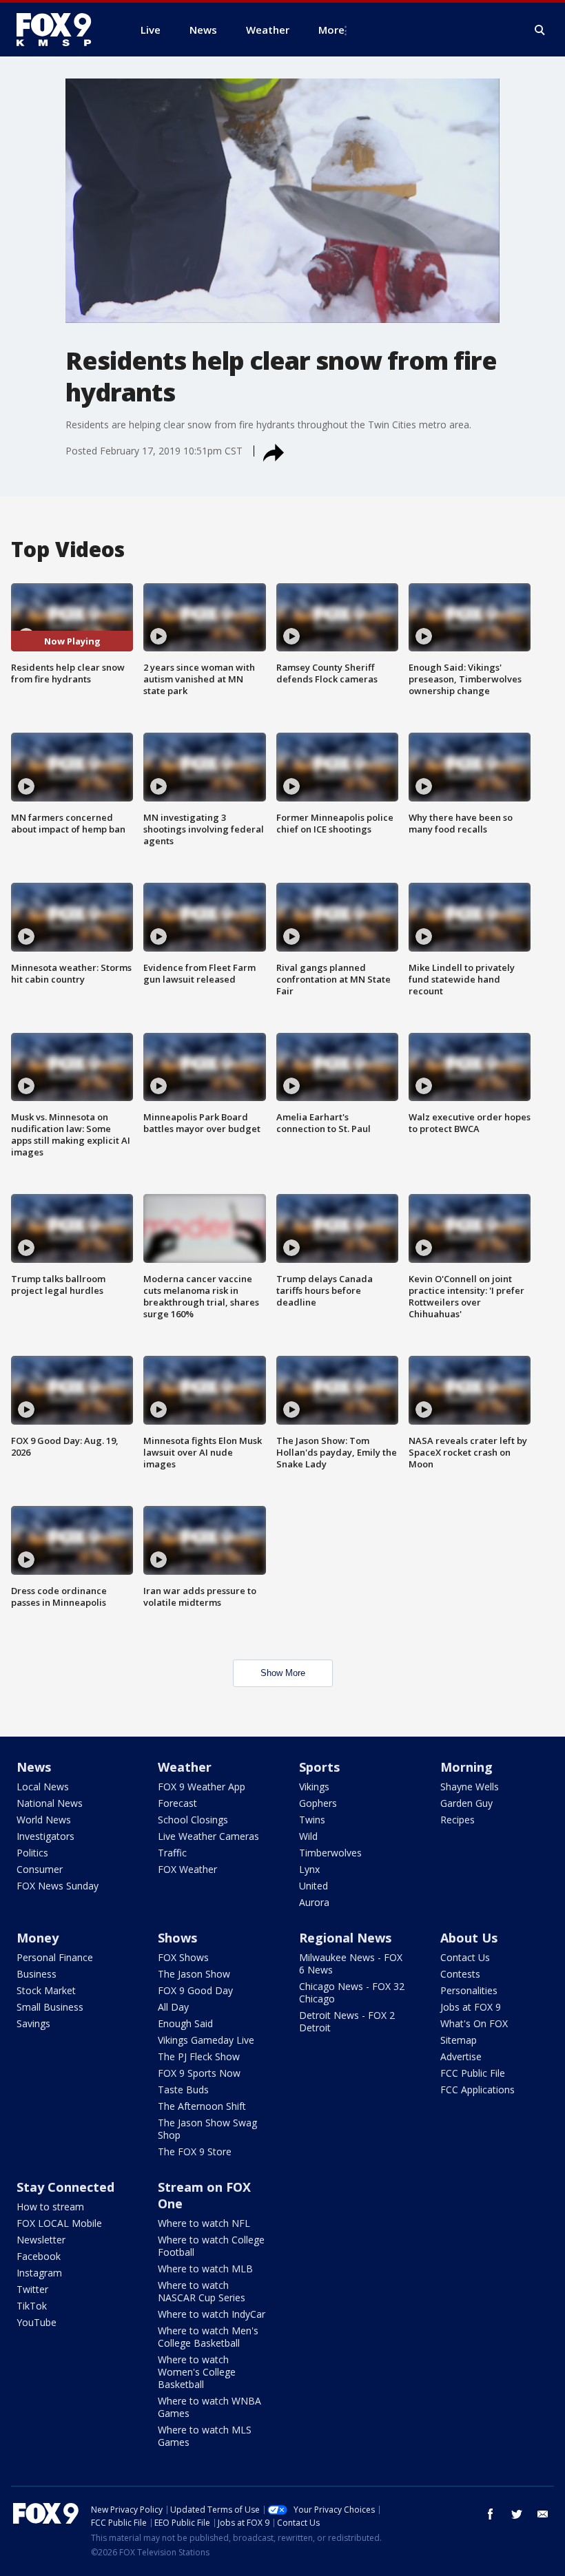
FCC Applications (477, 2090)
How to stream (50, 2207)
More (331, 30)
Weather (185, 1767)
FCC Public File (473, 2073)
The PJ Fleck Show (199, 2056)
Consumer (40, 1869)
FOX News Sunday (58, 1886)
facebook (491, 2514)
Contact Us (465, 1957)
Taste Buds (183, 2090)
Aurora (314, 1902)
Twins (312, 1820)
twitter (517, 2514)
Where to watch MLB (205, 2269)
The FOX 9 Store (195, 2151)
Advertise (461, 2056)
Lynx (309, 1869)
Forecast (177, 1803)
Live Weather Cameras (208, 1836)
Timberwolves (330, 1853)
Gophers (318, 1803)
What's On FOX (474, 2023)
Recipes (458, 1820)
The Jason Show (194, 1974)
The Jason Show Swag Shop (207, 2129)
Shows (177, 1938)
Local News (43, 1787)
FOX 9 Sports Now (199, 2073)
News (34, 1767)
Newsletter (41, 2240)
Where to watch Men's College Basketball (208, 2337)
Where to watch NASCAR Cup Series (202, 2291)
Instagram (39, 2273)
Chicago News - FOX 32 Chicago (352, 1992)
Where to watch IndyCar (212, 2314)
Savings (33, 2023)
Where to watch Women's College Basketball (197, 2372)
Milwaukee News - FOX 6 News (351, 1964)
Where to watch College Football (211, 2246)
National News (50, 1803)
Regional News (345, 1938)
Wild (308, 1836)
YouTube (37, 2322)
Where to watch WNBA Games (209, 2407)
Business (37, 1974)
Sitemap (459, 2040)
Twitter (32, 2289)
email (543, 2514)
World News (44, 1820)
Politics (32, 1853)
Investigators (45, 1836)
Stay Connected (65, 2187)
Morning (466, 1767)
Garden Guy (466, 1803)
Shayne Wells (470, 1787)
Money (38, 1938)
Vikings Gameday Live (206, 2040)
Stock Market (46, 1990)
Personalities (469, 1990)
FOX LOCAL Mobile (59, 2223)
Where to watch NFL (204, 2223)
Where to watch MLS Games (205, 2436)
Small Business (50, 2007)
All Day (173, 2007)
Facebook (39, 2256)
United (314, 1886)
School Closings (193, 1820)
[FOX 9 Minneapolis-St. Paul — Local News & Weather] (62, 30)
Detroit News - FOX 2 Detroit (347, 2021)
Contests (460, 1974)
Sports (319, 1767)
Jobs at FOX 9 (471, 2007)
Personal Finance (55, 1957)
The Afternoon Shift (202, 2106)
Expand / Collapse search (540, 30)
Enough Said (185, 2023)
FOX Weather (187, 1869)
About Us (469, 1938)
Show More (283, 1673)
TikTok (32, 2306)
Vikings (314, 1787)
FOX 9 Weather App (202, 1787)
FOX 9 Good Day (195, 1990)
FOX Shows (183, 1957)
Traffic (172, 1853)
